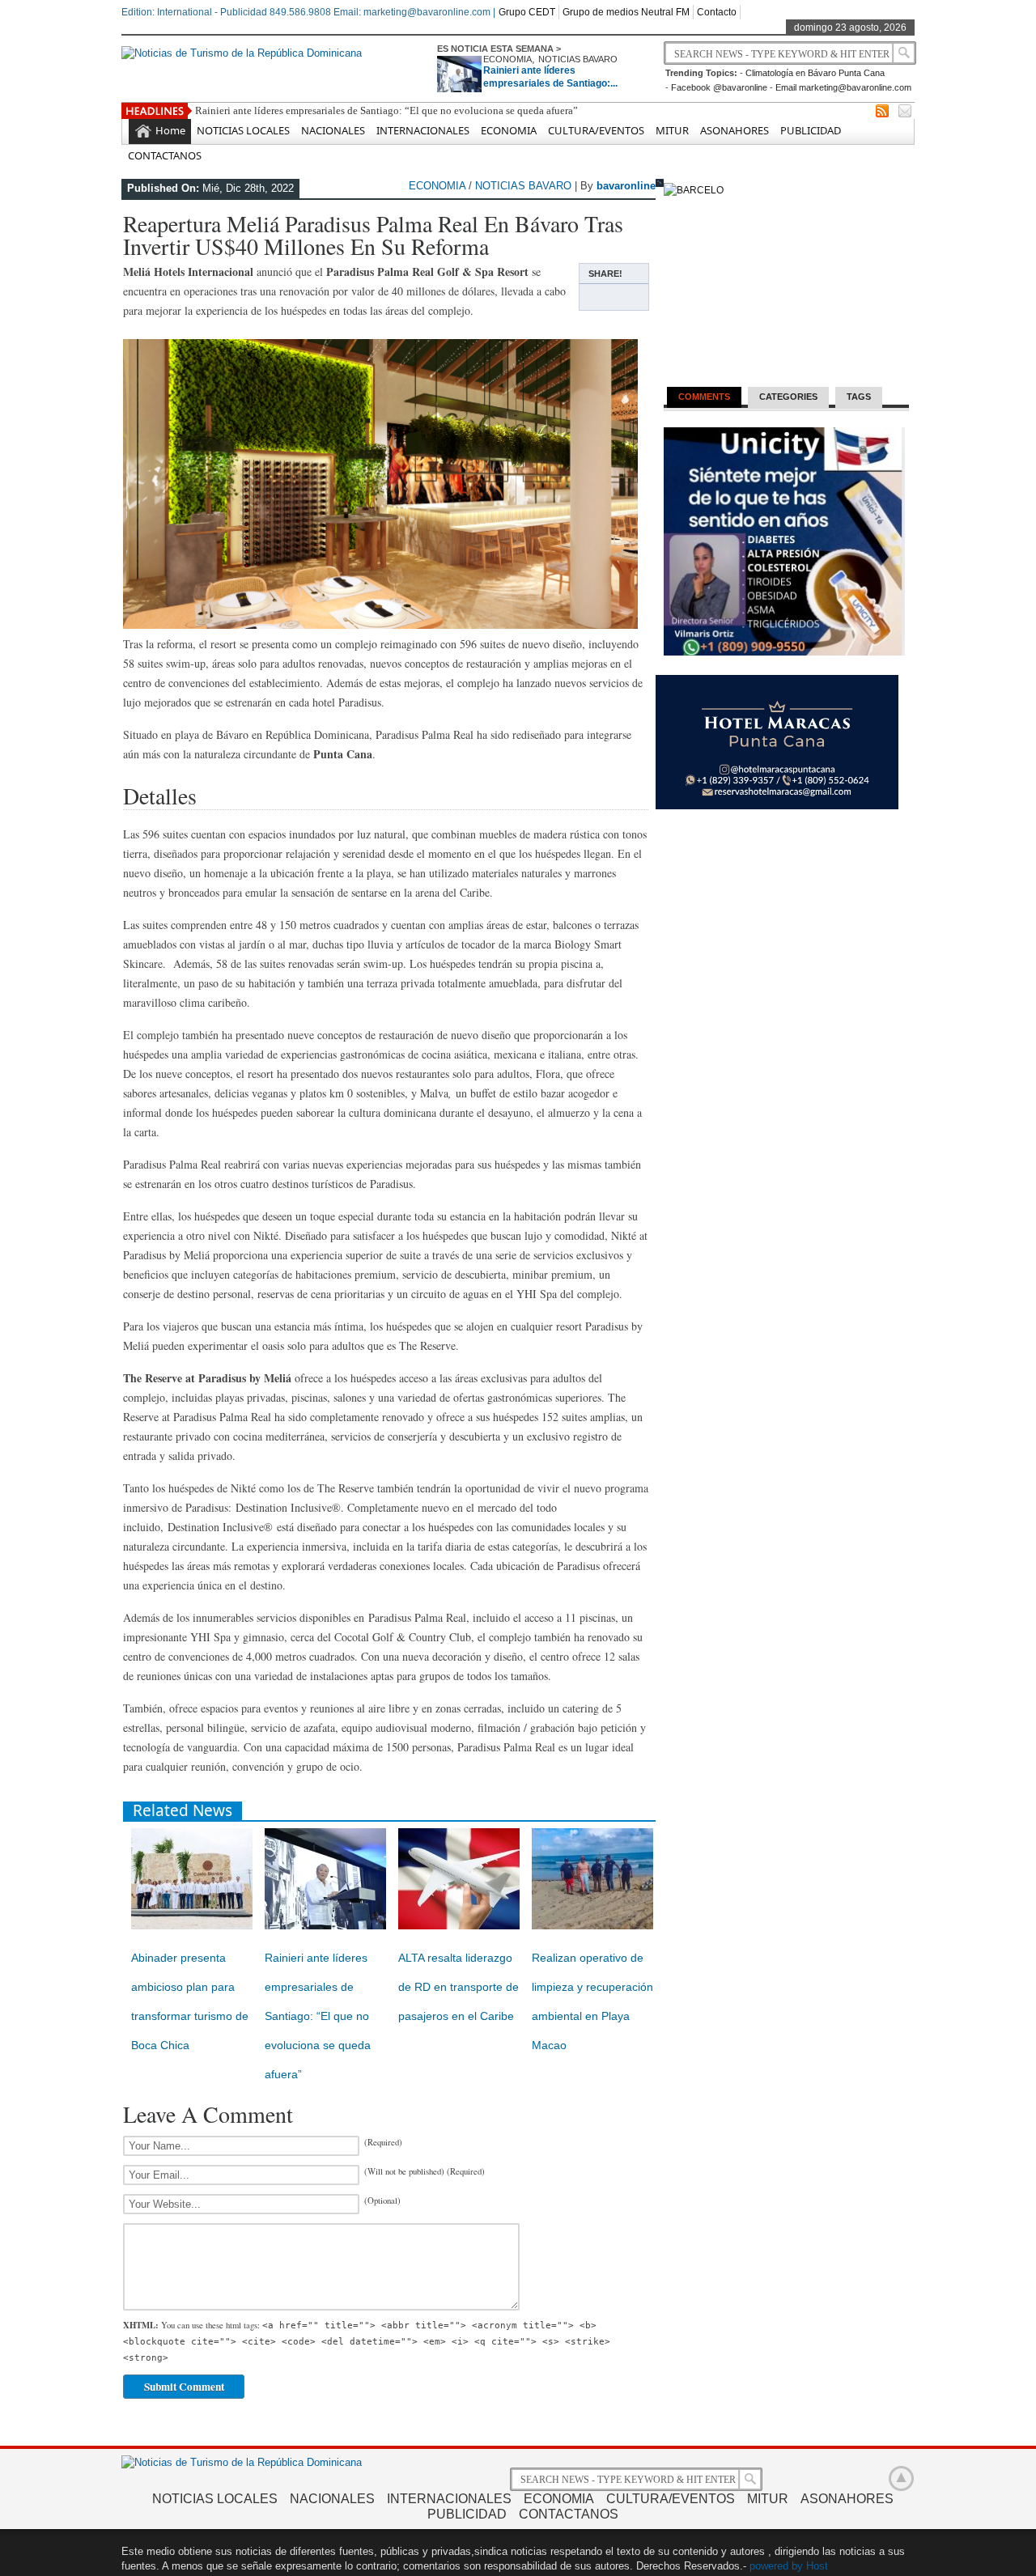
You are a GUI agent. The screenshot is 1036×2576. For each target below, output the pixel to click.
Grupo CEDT (527, 12)
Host (817, 2566)
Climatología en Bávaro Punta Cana (815, 73)
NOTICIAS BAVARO (578, 59)
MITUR (672, 130)
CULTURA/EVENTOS (596, 130)
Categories (788, 397)
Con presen (220, 110)
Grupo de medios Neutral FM (626, 12)
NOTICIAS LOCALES (243, 130)
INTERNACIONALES (423, 130)
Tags (859, 397)
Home (170, 130)
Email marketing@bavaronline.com (843, 87)
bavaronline (626, 186)
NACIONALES (333, 130)
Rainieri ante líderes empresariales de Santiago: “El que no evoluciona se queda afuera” (318, 2016)
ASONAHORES (735, 130)
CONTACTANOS (165, 155)
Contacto (717, 12)
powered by (776, 2566)
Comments (704, 397)
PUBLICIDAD (811, 130)
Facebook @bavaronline (719, 87)
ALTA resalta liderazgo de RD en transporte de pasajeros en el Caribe (459, 1987)
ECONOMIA (507, 59)
